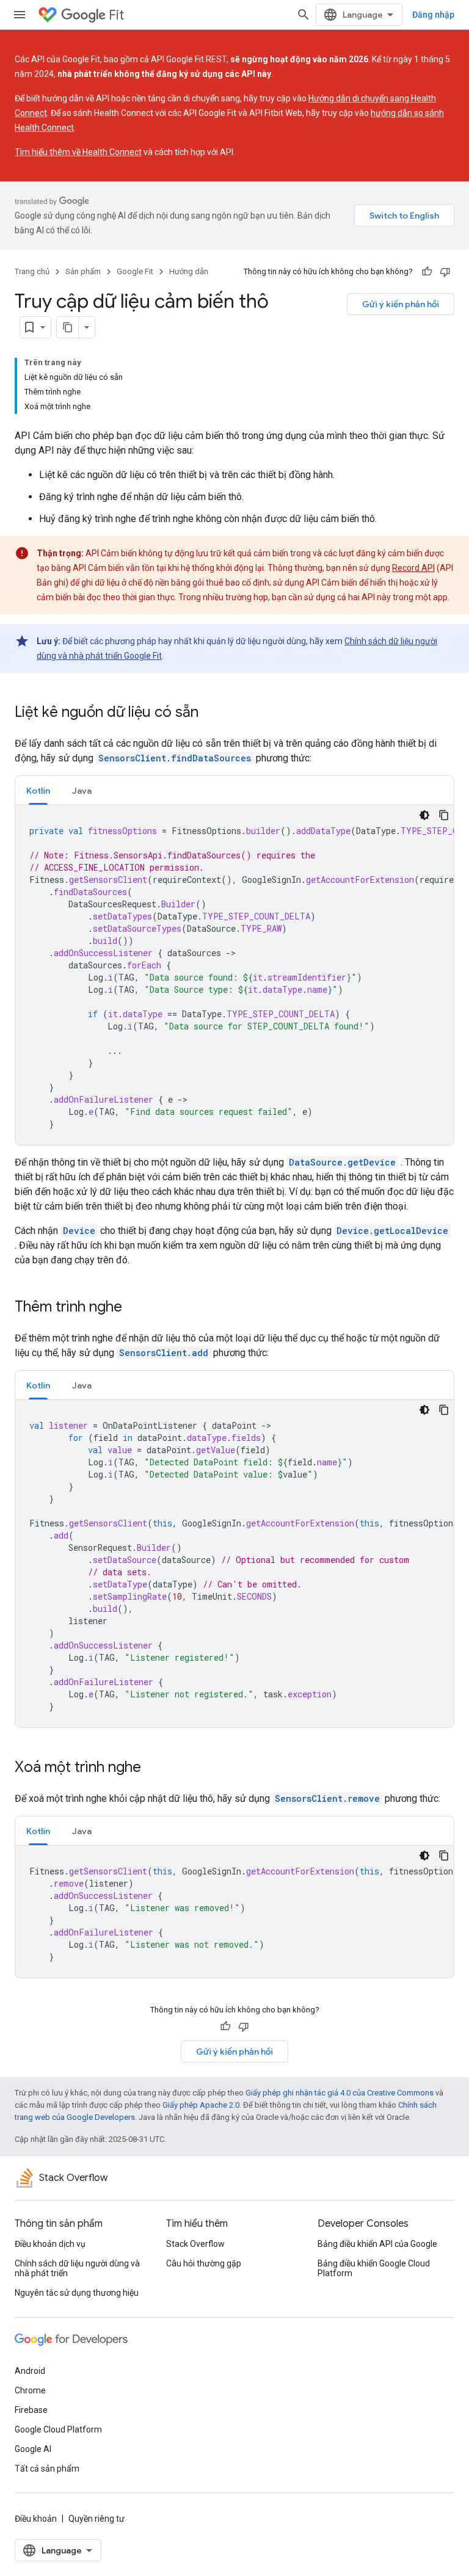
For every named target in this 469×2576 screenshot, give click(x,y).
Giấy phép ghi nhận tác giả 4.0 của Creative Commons (340, 2093)
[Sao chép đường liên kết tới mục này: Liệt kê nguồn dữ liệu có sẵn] (211, 713)
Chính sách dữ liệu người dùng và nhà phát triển (77, 2268)
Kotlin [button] (38, 791)
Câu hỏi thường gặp (204, 2263)
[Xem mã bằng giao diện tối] (424, 815)
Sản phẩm (83, 271)
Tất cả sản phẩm (47, 2469)
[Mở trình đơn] (20, 15)
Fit (116, 15)
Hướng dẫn (189, 271)
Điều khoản (36, 2519)
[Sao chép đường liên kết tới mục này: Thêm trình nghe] (134, 1308)
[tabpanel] (234, 975)
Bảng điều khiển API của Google (377, 2244)
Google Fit (135, 271)
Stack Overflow (195, 2244)
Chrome (30, 2390)
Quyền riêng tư (96, 2519)
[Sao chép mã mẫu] (444, 815)
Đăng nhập (433, 15)
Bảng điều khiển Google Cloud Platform (374, 2268)
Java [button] (82, 791)
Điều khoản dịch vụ (50, 2244)
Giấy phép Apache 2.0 (201, 2105)
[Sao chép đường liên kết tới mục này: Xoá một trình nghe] (153, 1768)
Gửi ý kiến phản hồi (401, 304)
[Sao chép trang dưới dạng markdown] (68, 327)
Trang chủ (32, 271)
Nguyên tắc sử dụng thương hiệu (77, 2293)
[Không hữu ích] (445, 272)
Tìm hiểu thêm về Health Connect (78, 152)
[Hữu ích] (427, 272)
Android (30, 2371)
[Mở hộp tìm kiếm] (304, 15)
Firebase (31, 2410)
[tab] (38, 790)
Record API (413, 568)
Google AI (33, 2449)
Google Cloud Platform (58, 2429)
